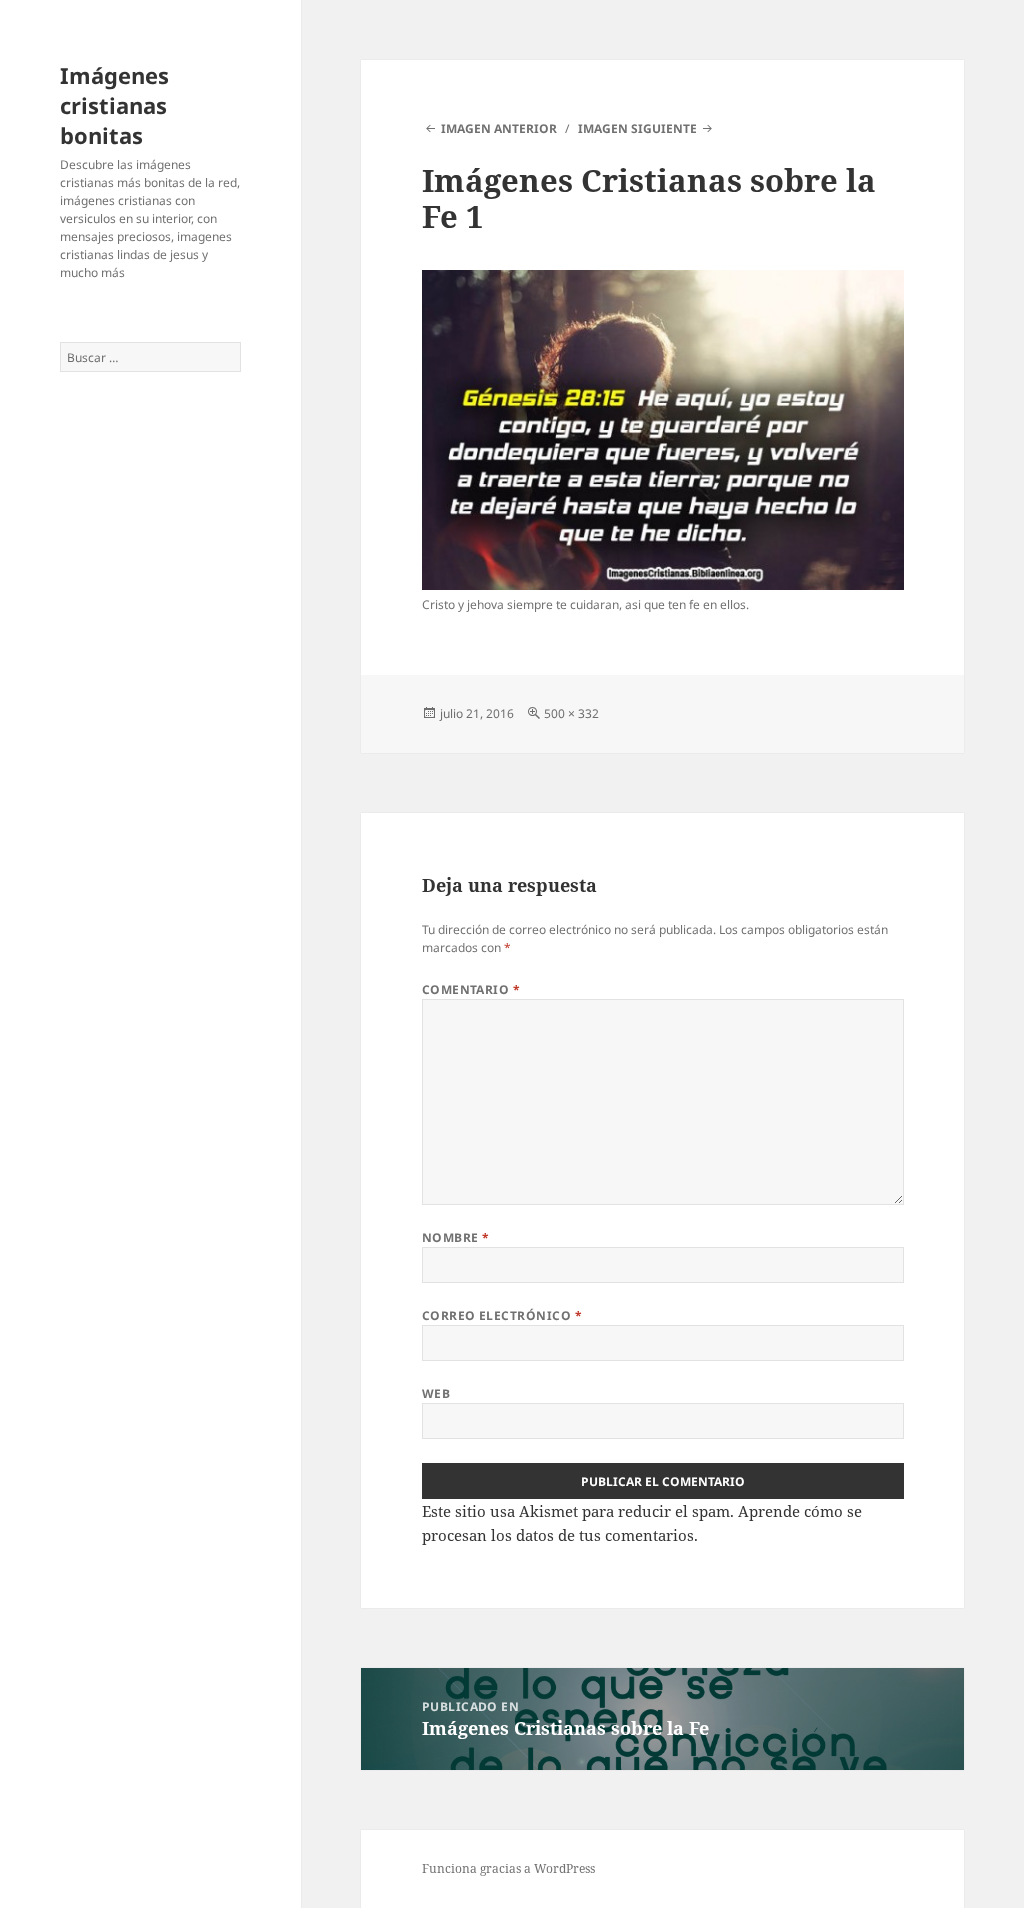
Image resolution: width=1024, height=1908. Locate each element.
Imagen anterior (499, 128)
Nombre (456, 1237)
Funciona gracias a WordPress (508, 1868)
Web (436, 1393)
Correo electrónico (502, 1315)
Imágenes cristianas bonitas (114, 105)
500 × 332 (571, 713)
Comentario (471, 989)
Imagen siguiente (637, 128)
